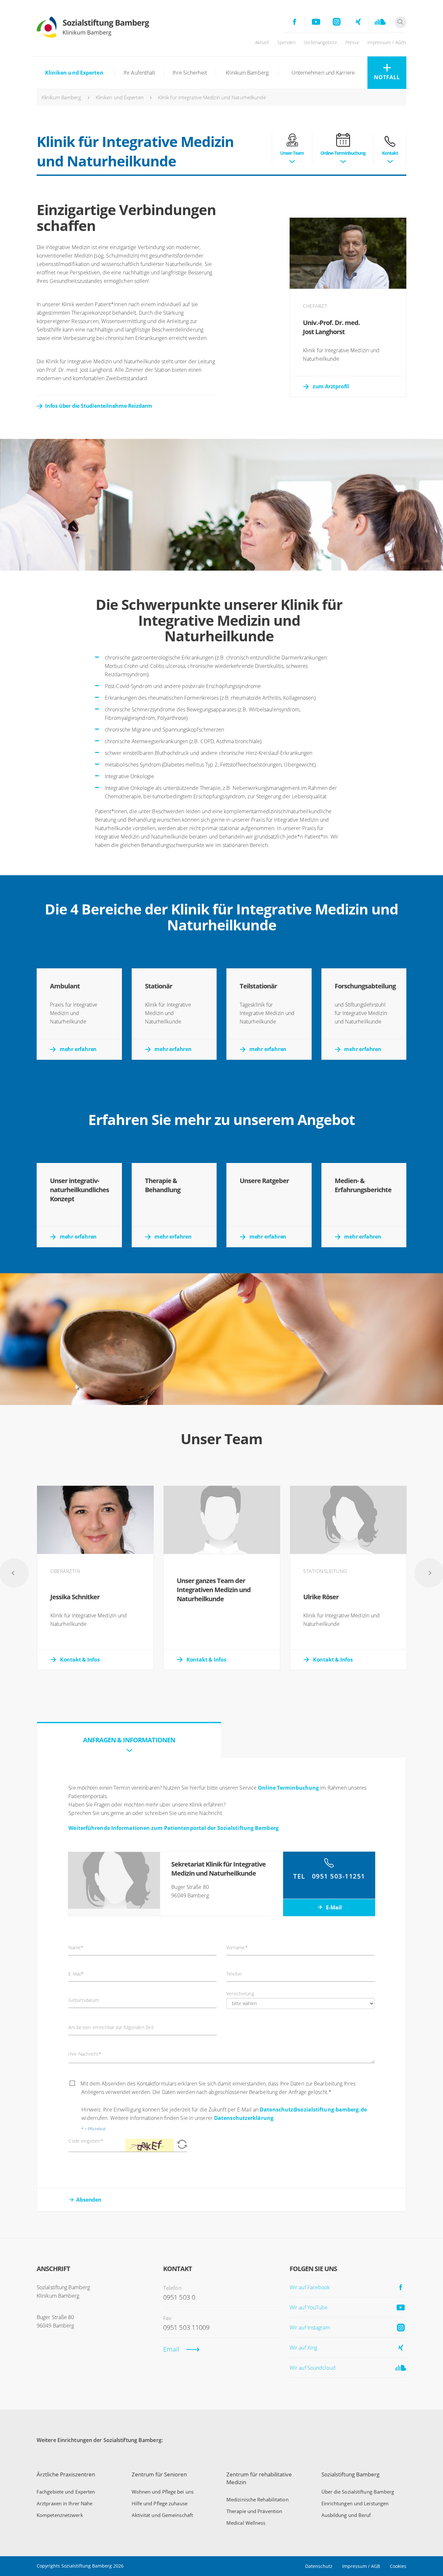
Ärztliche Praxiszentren (66, 2474)
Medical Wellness (246, 2523)
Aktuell (262, 42)
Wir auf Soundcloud (313, 2368)
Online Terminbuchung (288, 1788)
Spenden (287, 42)
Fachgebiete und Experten (66, 2492)
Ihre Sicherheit (190, 73)
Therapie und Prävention (254, 2511)
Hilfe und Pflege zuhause (160, 2503)
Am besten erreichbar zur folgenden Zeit (111, 2027)
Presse (353, 42)
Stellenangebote (320, 42)
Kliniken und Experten (74, 73)
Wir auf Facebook (310, 2287)
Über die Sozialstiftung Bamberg (358, 2492)
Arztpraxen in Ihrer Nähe (65, 2503)
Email (171, 2349)
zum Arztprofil (331, 386)
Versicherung (240, 1994)
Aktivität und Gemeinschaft (162, 2515)
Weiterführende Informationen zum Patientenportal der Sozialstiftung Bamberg (174, 1828)
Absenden (89, 2200)
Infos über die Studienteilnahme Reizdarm (99, 406)
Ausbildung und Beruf (346, 2515)
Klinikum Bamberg (247, 73)
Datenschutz (319, 2566)
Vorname (237, 1948)
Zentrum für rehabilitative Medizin (259, 2478)
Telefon (234, 1974)
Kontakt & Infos (80, 1660)
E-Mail (333, 1907)
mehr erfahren (78, 1049)
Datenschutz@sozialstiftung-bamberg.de (313, 2110)
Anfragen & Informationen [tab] (129, 1740)
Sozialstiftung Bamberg (350, 2474)
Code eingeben (86, 2141)
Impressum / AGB (361, 2566)
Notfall (387, 77)
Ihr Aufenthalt (139, 73)
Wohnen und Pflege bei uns (163, 2492)
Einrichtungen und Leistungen (355, 2503)
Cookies (398, 2566)
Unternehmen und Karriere (323, 73)
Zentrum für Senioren (159, 2474)
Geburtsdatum (84, 2000)
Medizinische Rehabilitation (257, 2499)
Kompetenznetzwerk (60, 2515)
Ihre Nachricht (85, 2054)
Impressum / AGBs (387, 42)
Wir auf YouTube (309, 2307)
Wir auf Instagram (310, 2328)
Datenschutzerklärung (244, 2118)
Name (76, 1948)
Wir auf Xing (303, 2348)
